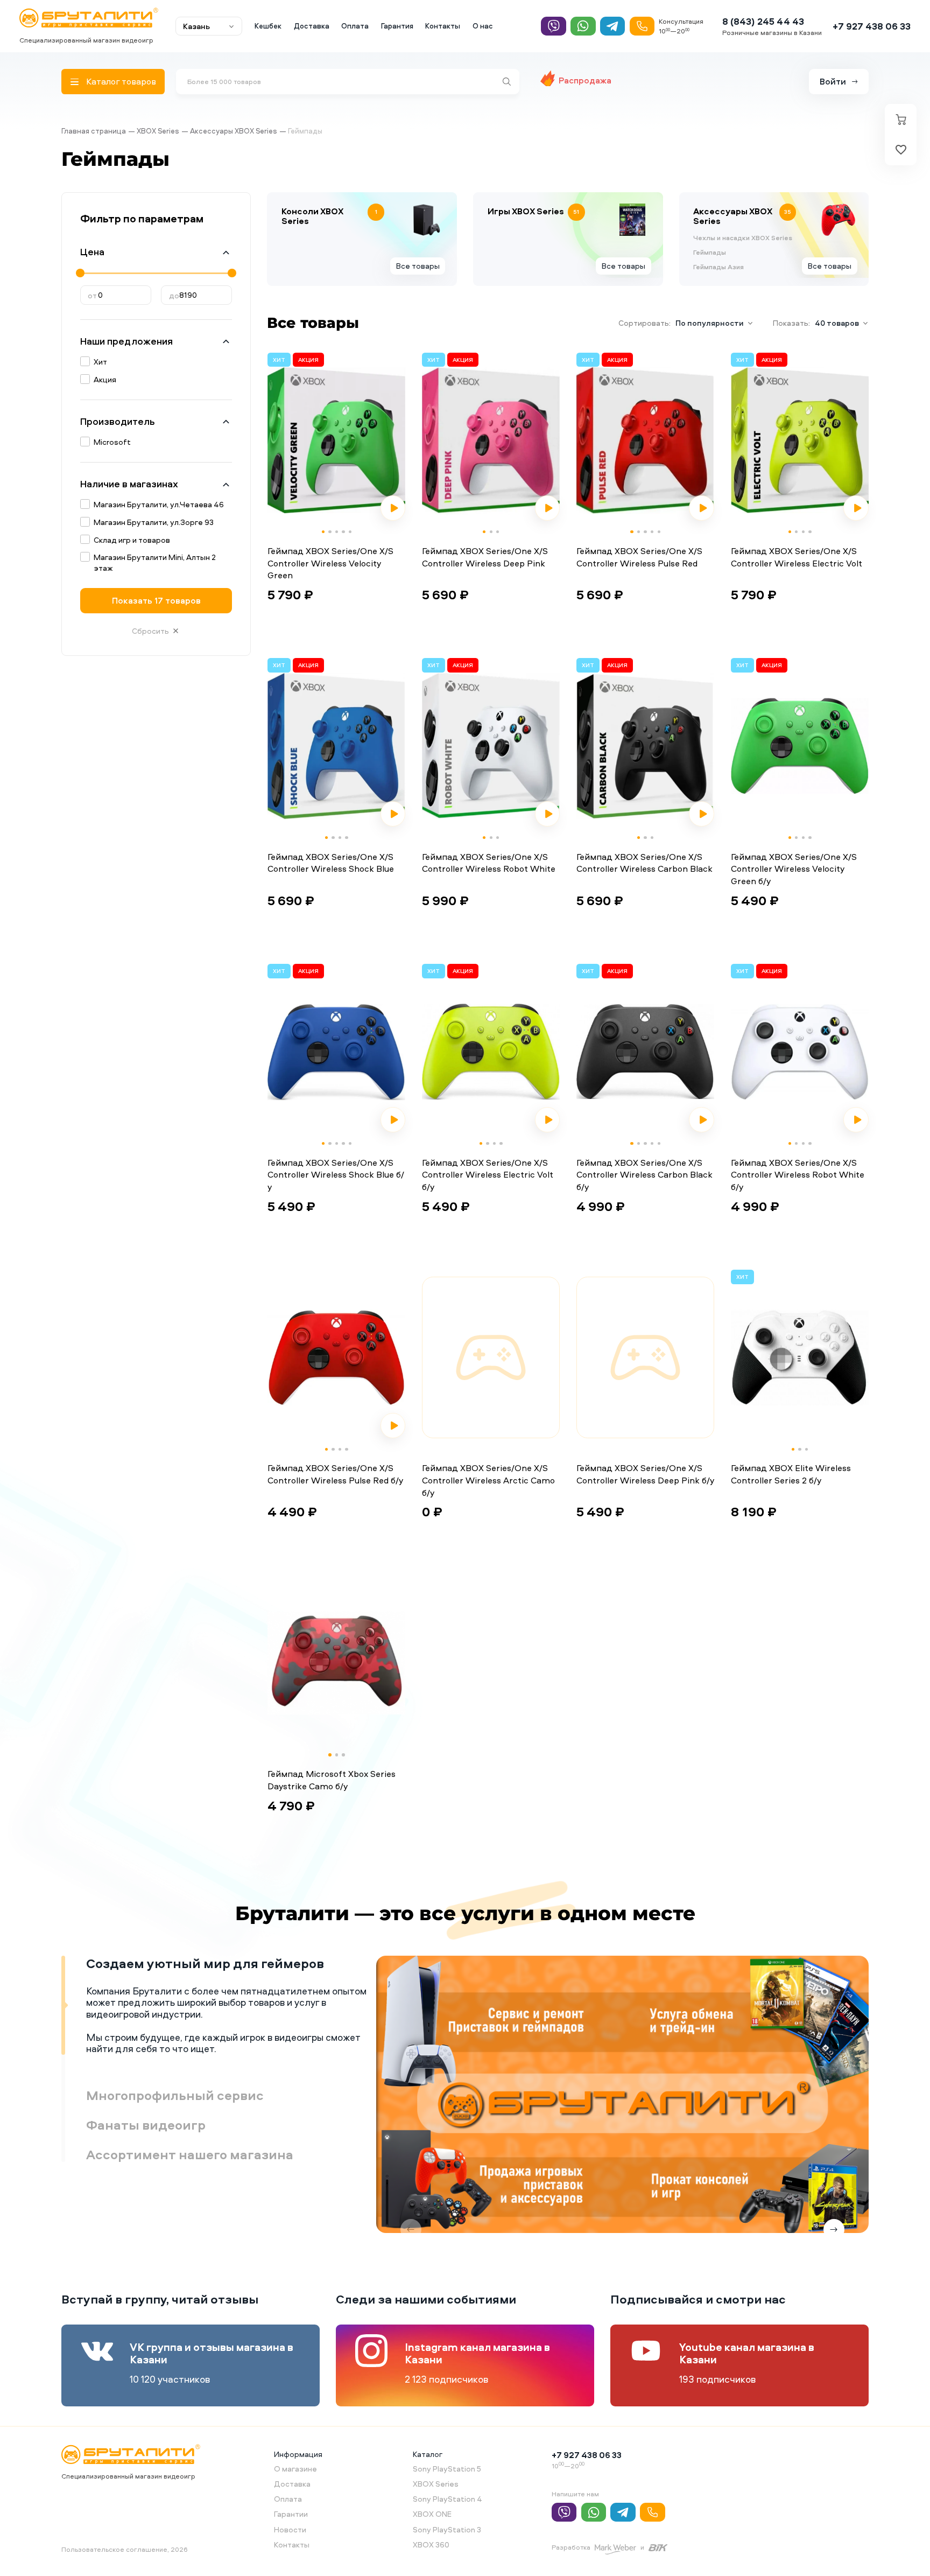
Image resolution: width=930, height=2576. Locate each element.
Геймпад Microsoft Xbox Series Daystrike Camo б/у (332, 1780)
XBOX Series (158, 131)
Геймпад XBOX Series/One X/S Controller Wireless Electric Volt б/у (488, 1175)
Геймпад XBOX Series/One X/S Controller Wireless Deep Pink (485, 557)
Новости (290, 2529)
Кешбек (268, 26)
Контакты (443, 26)
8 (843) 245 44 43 (763, 21)
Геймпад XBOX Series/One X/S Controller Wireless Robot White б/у (798, 1175)
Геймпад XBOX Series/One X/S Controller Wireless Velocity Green (330, 563)
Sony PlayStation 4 (448, 2499)
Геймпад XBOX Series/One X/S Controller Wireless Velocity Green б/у (794, 869)
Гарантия (397, 26)
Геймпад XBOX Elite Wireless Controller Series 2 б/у (791, 1474)
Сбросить (150, 631)
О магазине (295, 2469)
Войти (833, 81)
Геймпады (710, 253)
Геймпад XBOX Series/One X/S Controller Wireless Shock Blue (331, 863)
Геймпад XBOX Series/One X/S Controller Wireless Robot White (489, 863)
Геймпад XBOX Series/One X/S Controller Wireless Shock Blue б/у (336, 1175)
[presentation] (277, 440)
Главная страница (94, 131)
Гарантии (291, 2514)
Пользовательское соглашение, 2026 (125, 2549)
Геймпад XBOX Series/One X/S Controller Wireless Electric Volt (797, 557)
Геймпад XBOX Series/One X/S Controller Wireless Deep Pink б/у (645, 1474)
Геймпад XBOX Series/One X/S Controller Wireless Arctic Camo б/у (488, 1480)
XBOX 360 (431, 2544)
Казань (196, 26)
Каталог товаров (121, 81)
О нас (483, 26)
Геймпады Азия (718, 267)
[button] (323, 532)
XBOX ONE (432, 2514)
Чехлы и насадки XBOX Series (743, 238)
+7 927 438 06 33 (872, 26)
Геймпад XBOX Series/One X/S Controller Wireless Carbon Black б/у (644, 1175)
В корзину (300, 618)
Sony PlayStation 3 (447, 2529)
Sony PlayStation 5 (447, 2469)
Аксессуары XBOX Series (234, 131)
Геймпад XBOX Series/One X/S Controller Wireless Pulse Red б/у (335, 1474)
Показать (156, 600)
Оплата (355, 26)
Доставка (312, 26)
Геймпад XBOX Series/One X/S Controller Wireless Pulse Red (639, 557)
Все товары (418, 266)
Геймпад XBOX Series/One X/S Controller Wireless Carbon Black (644, 863)
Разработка (571, 2547)
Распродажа (585, 80)
